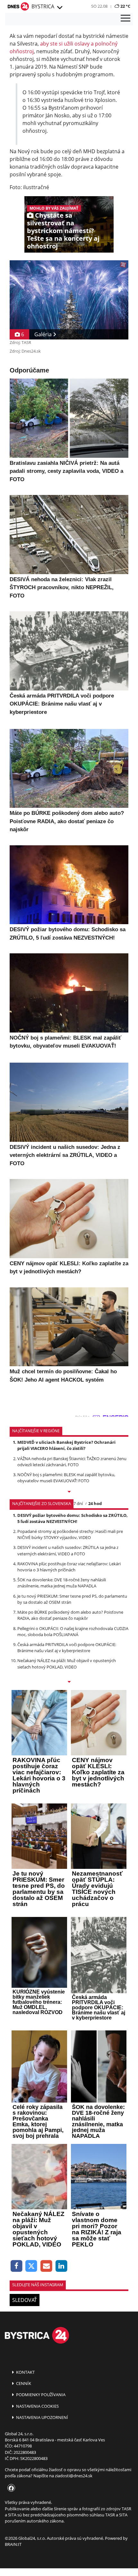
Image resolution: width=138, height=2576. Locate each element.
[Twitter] (32, 2266)
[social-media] (10, 2488)
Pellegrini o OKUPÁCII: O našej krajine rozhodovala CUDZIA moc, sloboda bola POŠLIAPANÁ (73, 1631)
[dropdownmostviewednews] (69, 1492)
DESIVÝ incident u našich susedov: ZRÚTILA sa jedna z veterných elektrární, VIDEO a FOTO (68, 1550)
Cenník (23, 2383)
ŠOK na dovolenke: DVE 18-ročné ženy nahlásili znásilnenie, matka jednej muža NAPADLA (62, 1583)
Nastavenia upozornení (42, 2417)
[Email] (46, 2266)
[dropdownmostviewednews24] (69, 1682)
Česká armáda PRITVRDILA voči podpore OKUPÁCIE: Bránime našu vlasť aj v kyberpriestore (67, 1648)
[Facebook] (17, 2266)
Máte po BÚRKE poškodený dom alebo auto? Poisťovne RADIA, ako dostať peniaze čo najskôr (70, 1615)
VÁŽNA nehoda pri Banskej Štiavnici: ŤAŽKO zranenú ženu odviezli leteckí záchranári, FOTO (72, 1462)
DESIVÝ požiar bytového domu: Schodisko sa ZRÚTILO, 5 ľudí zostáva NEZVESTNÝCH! (73, 1518)
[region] (59, 8)
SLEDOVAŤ (25, 2300)
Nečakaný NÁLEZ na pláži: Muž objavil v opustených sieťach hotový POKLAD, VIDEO (67, 1664)
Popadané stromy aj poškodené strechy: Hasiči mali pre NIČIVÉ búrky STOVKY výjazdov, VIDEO (70, 1534)
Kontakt (25, 2372)
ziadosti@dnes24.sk (74, 2476)
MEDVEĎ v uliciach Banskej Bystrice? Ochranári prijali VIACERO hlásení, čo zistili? (66, 1445)
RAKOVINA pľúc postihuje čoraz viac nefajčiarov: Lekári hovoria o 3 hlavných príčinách (69, 1567)
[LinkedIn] (61, 2266)
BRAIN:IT (13, 2544)
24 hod (95, 1503)
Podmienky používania (40, 2395)
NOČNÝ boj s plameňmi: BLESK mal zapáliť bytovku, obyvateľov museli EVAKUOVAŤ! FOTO (66, 1478)
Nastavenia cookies (37, 2406)
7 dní (78, 1503)
